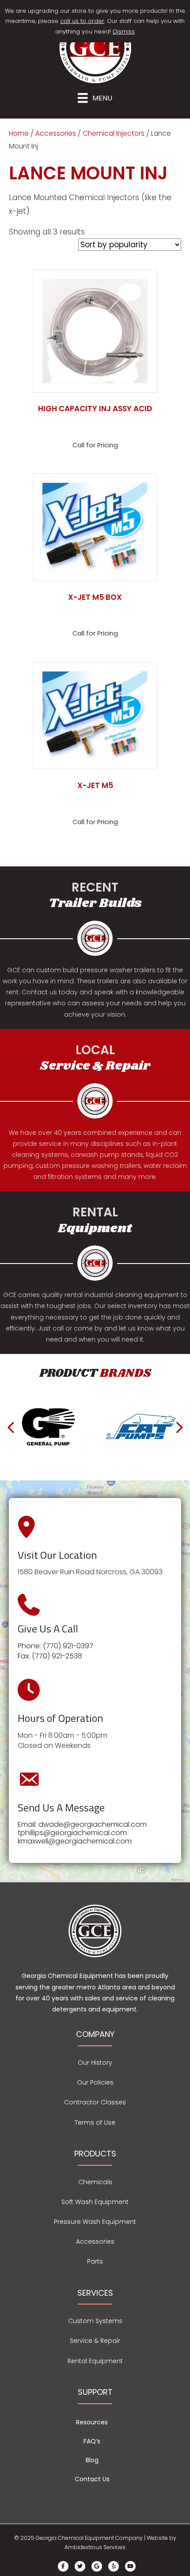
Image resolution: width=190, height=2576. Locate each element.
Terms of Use (95, 2123)
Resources (92, 2422)
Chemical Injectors (114, 133)
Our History (95, 2063)
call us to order (82, 21)
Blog (92, 2460)
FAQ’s (92, 2441)
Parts (95, 2261)
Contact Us (92, 2479)
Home (19, 133)
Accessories (56, 133)
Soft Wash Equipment (95, 2202)
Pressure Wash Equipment (95, 2222)
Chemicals (95, 2182)
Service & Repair (95, 2341)
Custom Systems (95, 2321)
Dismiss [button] (124, 32)
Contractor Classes (95, 2102)
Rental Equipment (95, 2361)
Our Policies (95, 2082)
